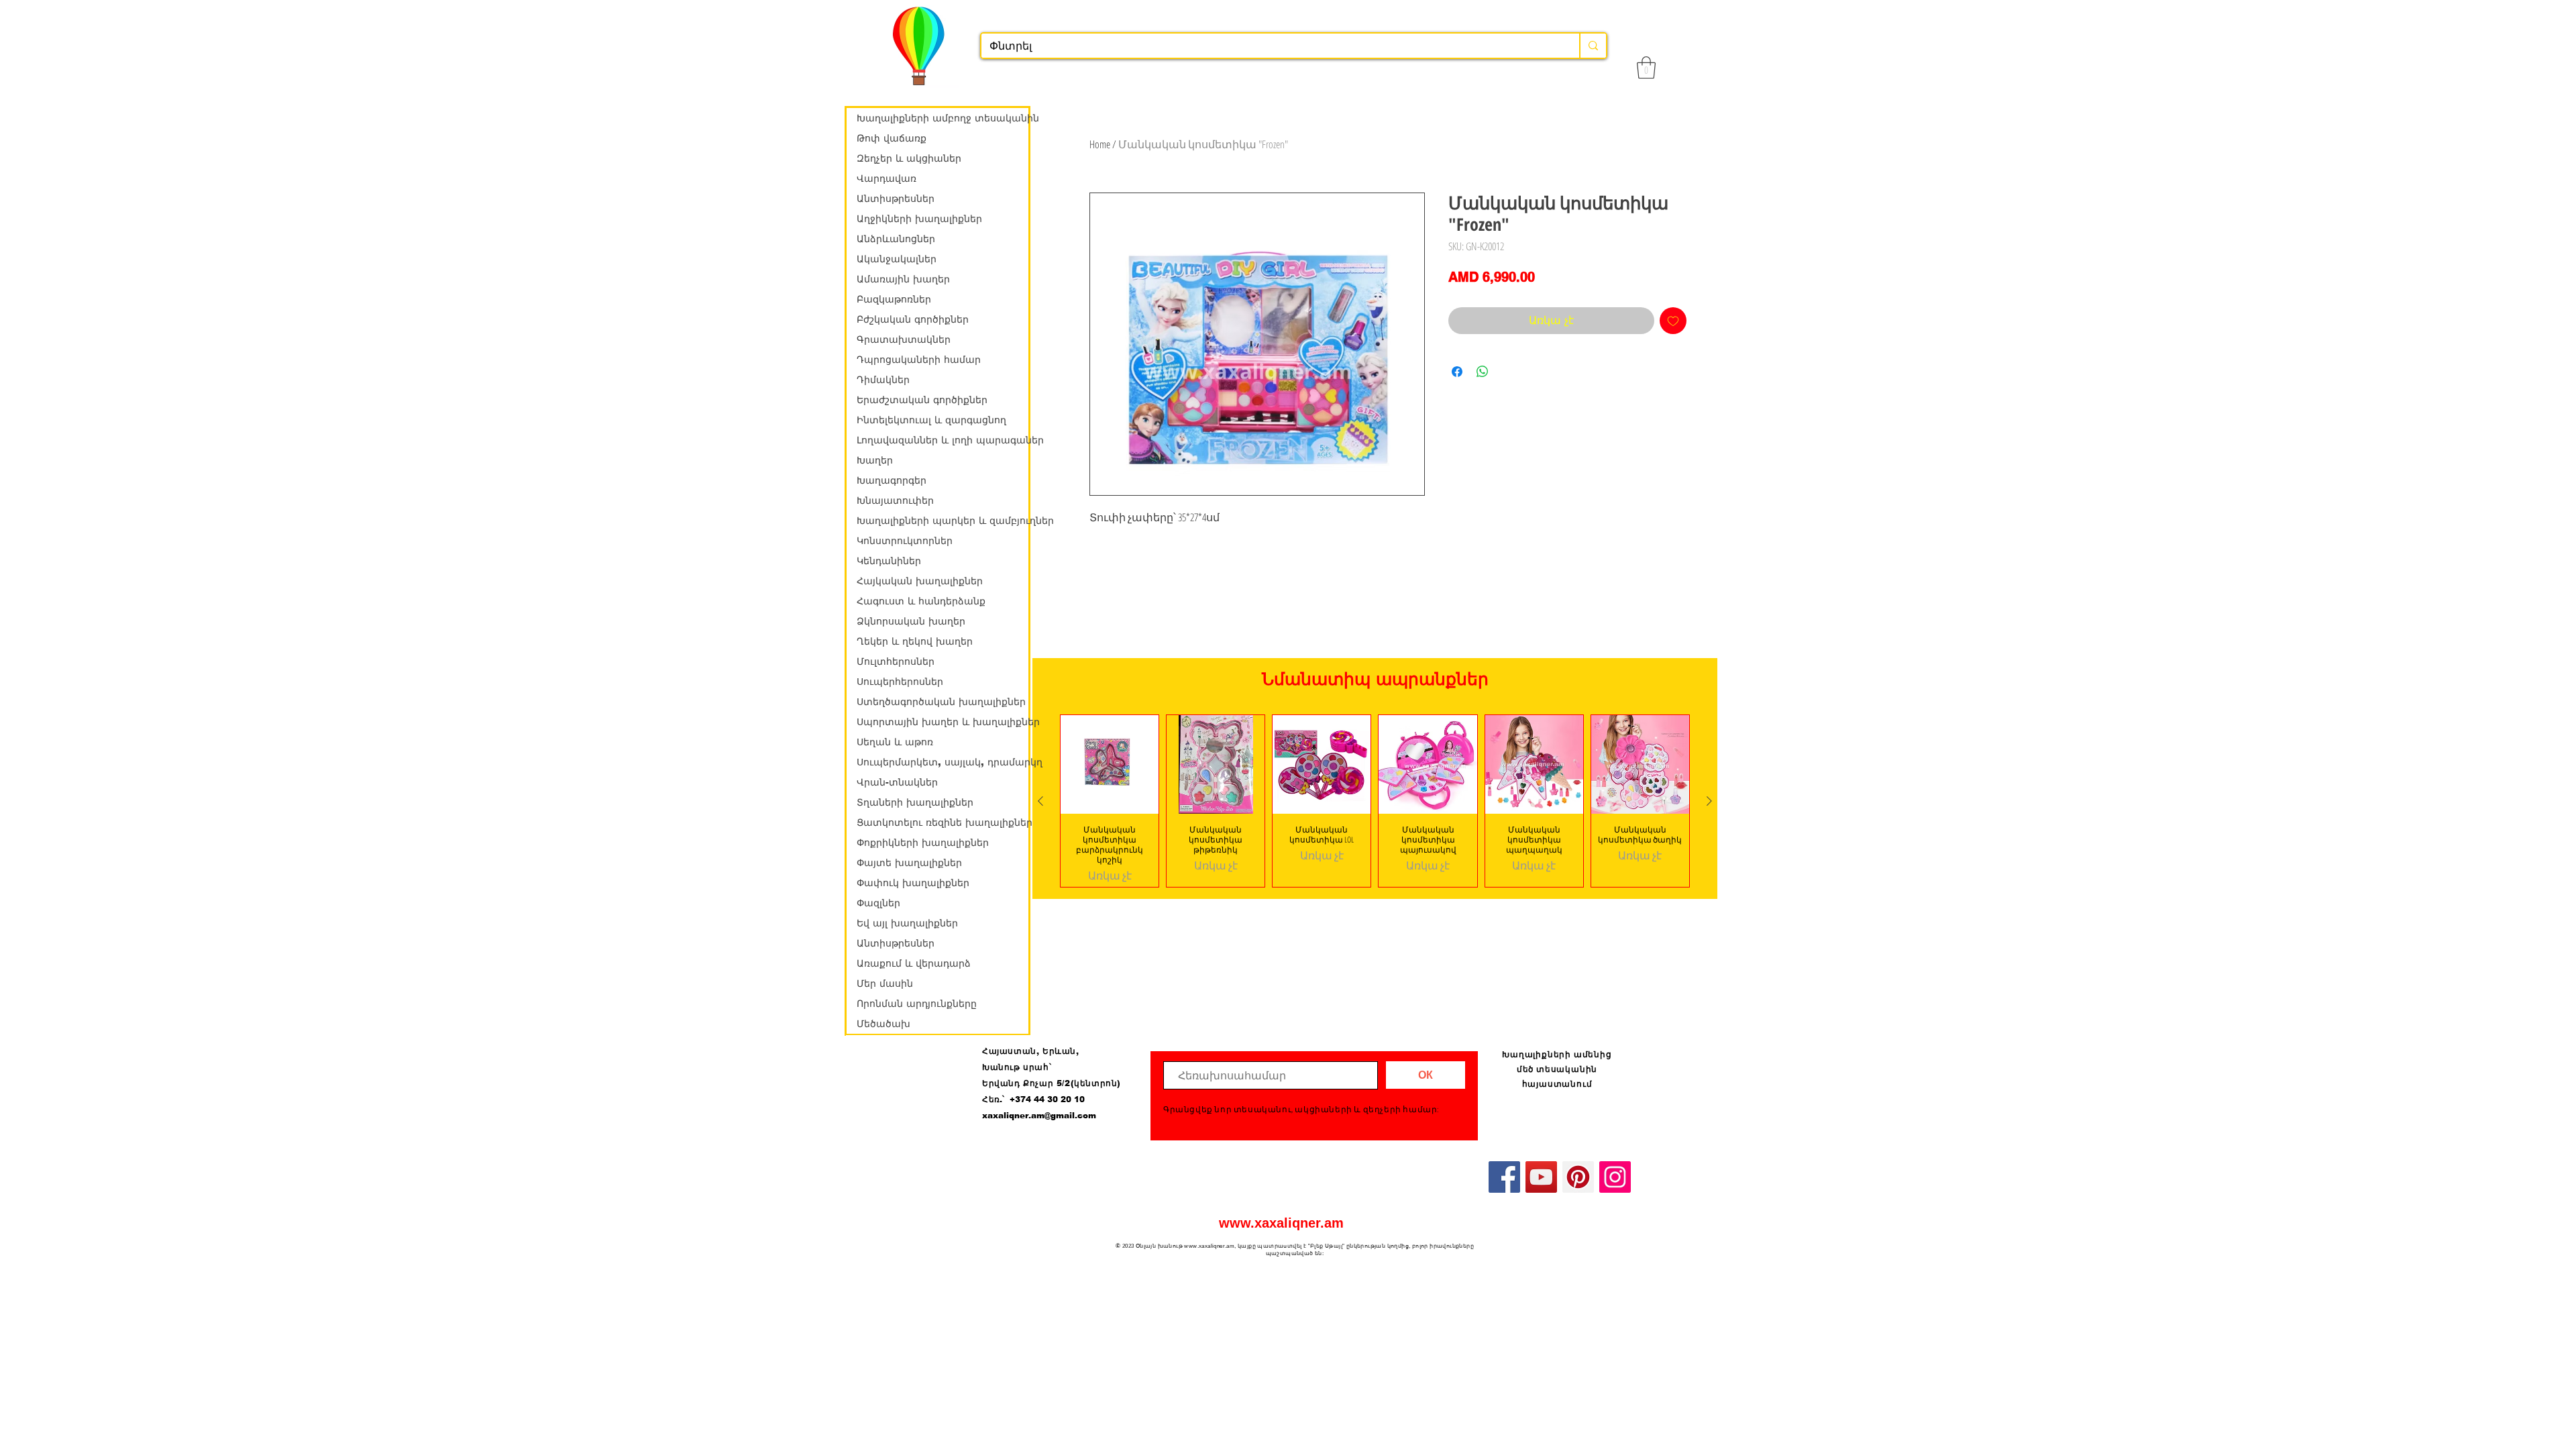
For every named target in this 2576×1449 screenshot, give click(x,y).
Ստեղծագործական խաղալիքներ (941, 702)
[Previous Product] (1040, 801)
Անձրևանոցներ (896, 239)
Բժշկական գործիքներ (913, 319)
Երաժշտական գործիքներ (922, 400)
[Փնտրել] (1593, 46)
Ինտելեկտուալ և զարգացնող (931, 420)
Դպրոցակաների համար (919, 360)
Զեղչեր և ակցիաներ (909, 158)
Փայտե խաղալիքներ (909, 863)
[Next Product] (1709, 801)
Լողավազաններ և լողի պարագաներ (943, 440)
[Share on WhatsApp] (1483, 372)
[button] (1646, 67)
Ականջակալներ (897, 259)
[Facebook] (1504, 1177)
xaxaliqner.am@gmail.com (1039, 1116)
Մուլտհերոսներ (896, 661)
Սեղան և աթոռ (895, 742)
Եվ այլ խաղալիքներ (907, 923)
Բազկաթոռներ (894, 299)
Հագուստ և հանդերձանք (921, 601)
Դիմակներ (883, 380)
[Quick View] (1110, 764)
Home (1100, 144)
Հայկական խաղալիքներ (920, 581)
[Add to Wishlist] (1673, 321)
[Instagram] (1615, 1177)
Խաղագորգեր (892, 480)
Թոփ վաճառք (892, 138)
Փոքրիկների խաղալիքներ (923, 843)
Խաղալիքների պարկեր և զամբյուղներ (943, 521)
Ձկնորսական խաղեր (911, 621)
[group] (1375, 801)
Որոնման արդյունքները (917, 1004)
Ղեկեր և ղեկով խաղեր (915, 641)
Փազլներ (878, 903)
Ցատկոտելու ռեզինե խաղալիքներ (943, 822)
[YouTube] (1541, 1177)
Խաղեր (875, 460)
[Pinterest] (1578, 1177)
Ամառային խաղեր (903, 279)
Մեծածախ (883, 1024)
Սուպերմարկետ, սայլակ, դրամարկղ (943, 762)
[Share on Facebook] (1457, 372)
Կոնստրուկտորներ (905, 541)
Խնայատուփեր (895, 500)
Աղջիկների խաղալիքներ (919, 219)
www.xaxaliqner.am (1281, 1223)
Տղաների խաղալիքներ (915, 802)
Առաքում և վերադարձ (914, 963)
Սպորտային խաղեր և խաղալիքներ (943, 722)
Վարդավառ (887, 178)
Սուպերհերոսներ (900, 682)
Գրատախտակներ (904, 339)
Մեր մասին (885, 983)
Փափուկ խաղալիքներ (913, 883)
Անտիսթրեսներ (896, 199)
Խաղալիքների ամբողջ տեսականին (943, 118)
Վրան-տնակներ (897, 782)
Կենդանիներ (889, 561)
